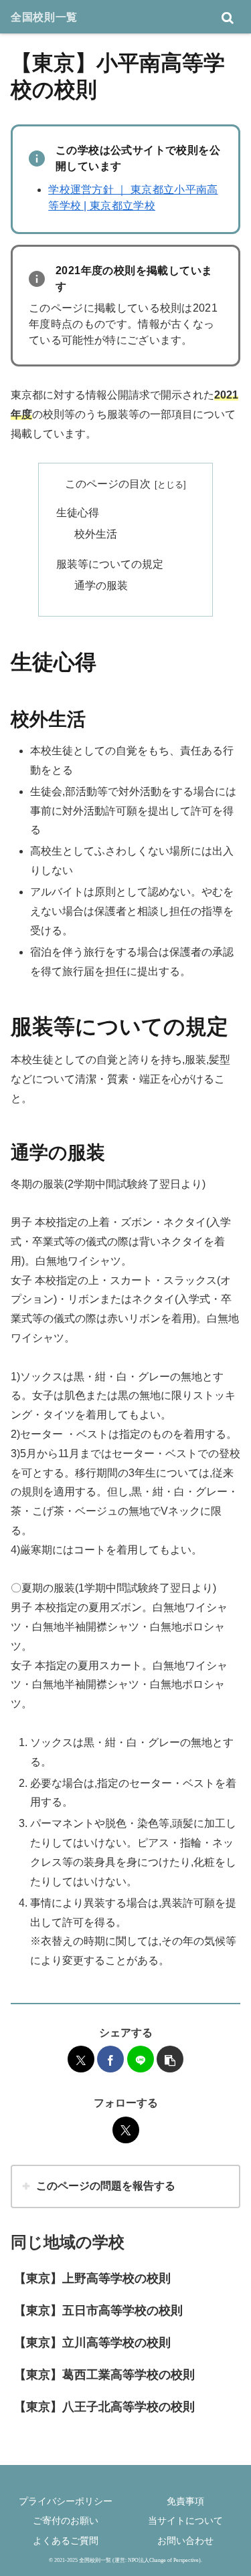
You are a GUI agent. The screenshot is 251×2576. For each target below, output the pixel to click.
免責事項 (185, 2501)
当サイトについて (185, 2520)
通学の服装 (101, 585)
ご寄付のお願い (66, 2520)
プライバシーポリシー (66, 2501)
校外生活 (96, 534)
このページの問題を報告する (106, 2186)
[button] (170, 2059)
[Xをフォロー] (126, 2130)
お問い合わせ (185, 2541)
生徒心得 (78, 513)
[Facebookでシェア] (110, 2059)
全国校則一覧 (44, 17)
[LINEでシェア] (141, 2059)
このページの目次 (108, 484)
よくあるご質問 (66, 2541)
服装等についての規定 (110, 564)
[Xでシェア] (81, 2059)
